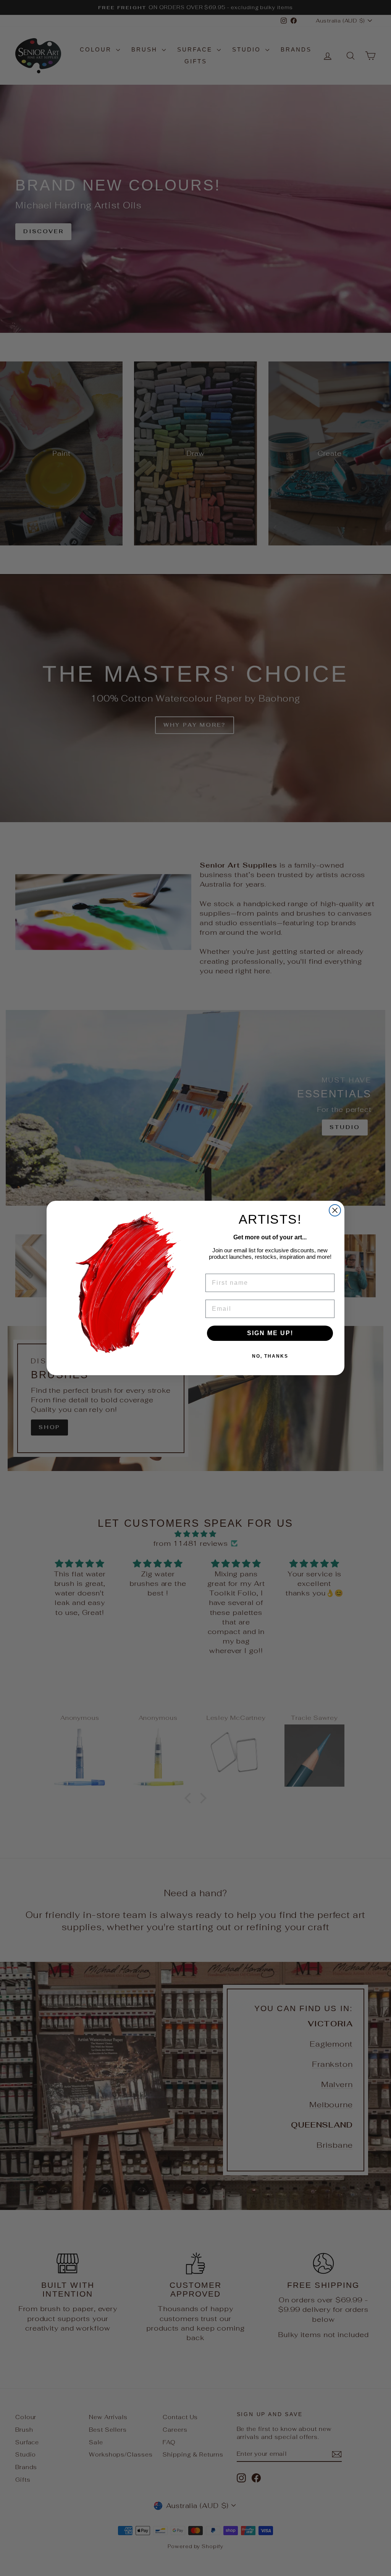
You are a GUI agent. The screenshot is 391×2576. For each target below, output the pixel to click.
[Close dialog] (335, 1210)
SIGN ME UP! (270, 1333)
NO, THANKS (270, 1356)
